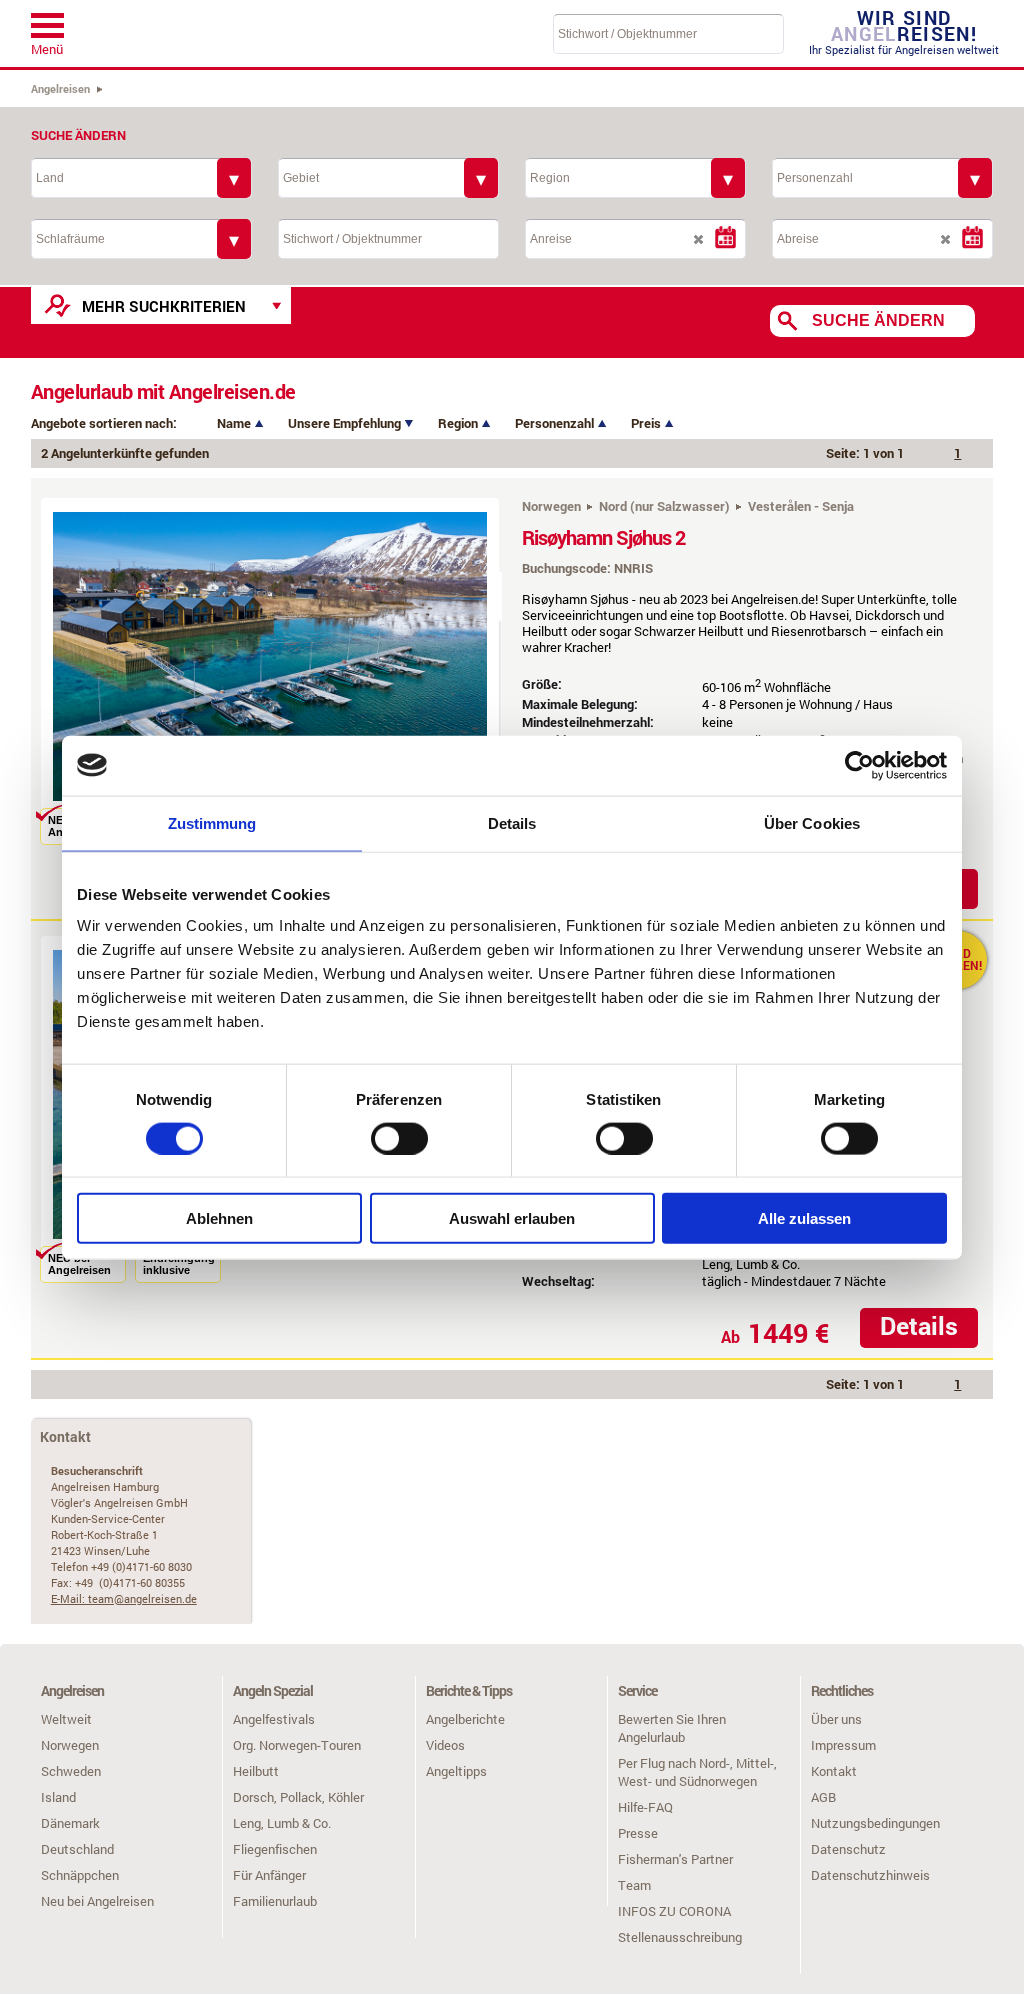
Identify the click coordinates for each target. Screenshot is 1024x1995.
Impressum (843, 1745)
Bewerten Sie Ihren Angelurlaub (672, 1728)
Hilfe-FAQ (645, 1807)
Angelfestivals (274, 1719)
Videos (445, 1745)
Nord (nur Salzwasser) (664, 506)
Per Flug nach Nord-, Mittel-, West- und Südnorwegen (697, 1772)
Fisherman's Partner (675, 1859)
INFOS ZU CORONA (674, 1911)
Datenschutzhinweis (870, 1875)
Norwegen (551, 506)
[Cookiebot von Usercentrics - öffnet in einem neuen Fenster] (859, 765)
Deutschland (77, 1849)
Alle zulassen (804, 1218)
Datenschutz (848, 1849)
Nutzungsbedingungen (875, 1823)
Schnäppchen (80, 1875)
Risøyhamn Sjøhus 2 (603, 537)
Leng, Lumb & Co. (282, 1823)
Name (235, 423)
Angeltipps (456, 1771)
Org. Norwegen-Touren (297, 1745)
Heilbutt (256, 1771)
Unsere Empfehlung (346, 423)
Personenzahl (556, 423)
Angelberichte (465, 1719)
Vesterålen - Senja (801, 506)
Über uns (836, 1719)
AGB (823, 1797)
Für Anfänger (269, 1875)
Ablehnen (219, 1218)
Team (634, 1885)
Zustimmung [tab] (212, 822)
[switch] (399, 1138)
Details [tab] (512, 822)
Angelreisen (60, 88)
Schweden (71, 1771)
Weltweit (66, 1719)
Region (459, 423)
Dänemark (70, 1823)
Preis (647, 423)
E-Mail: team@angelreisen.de (124, 1598)
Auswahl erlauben (512, 1218)
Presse (638, 1833)
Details (919, 1325)
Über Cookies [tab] (812, 822)
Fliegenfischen (275, 1849)
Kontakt (834, 1771)
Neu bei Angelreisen (97, 1901)
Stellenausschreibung (680, 1937)
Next (531, 666)
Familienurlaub (275, 1901)
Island (58, 1797)
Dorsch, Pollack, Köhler (298, 1797)
